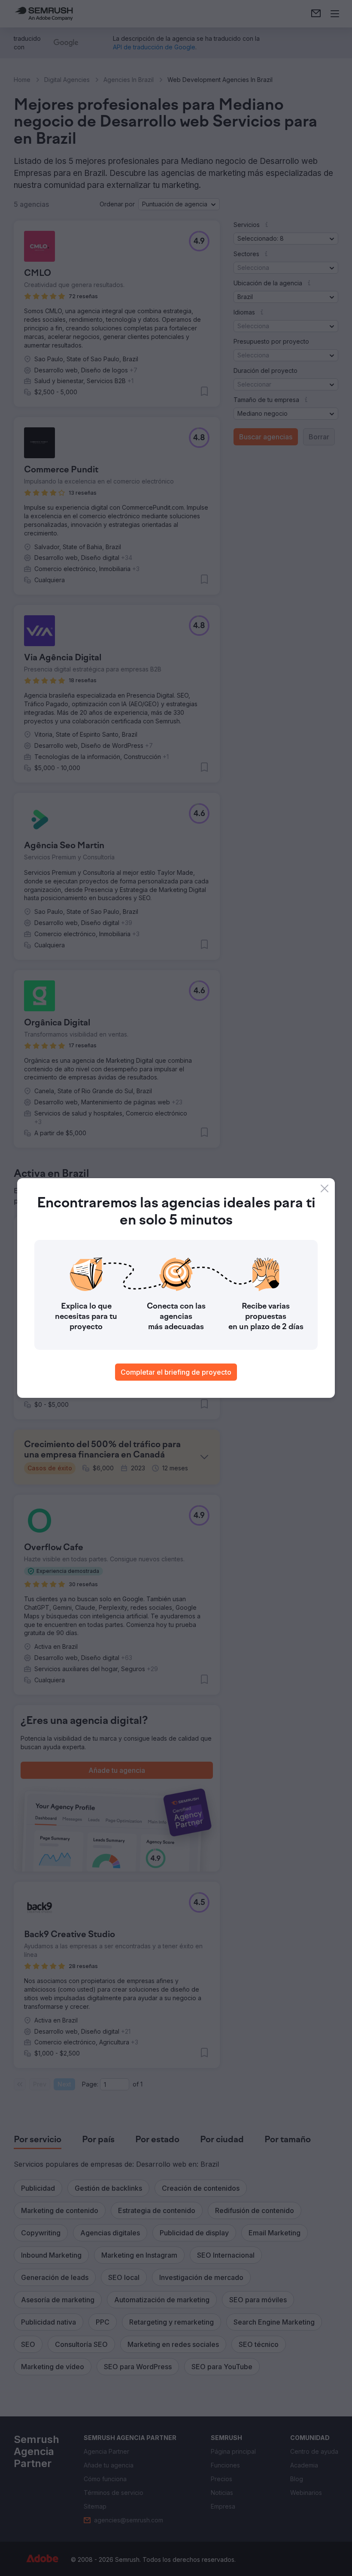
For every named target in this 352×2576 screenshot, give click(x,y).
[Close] (325, 1188)
